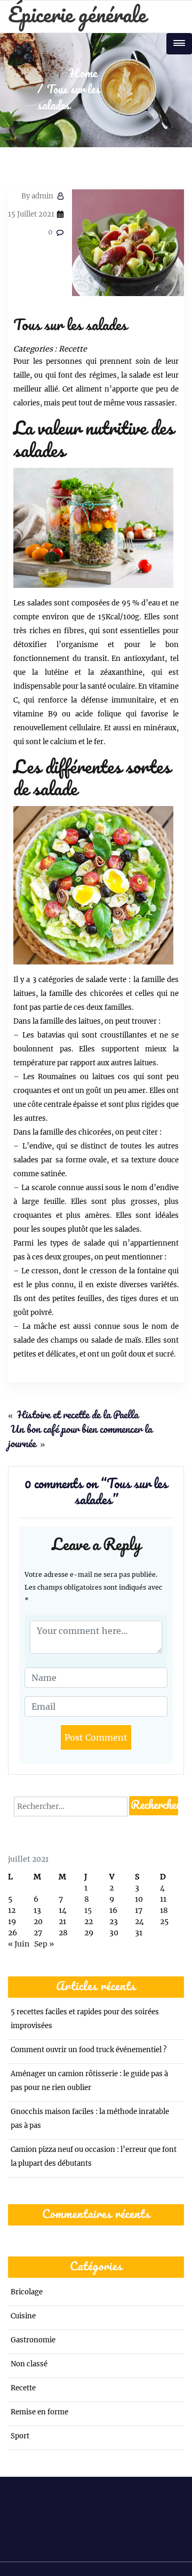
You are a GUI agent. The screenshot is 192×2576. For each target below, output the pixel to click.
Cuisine (23, 2316)
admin (37, 196)
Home (83, 74)
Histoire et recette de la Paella (78, 1416)
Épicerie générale (77, 16)
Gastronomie (33, 2340)
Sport (20, 2436)
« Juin (19, 1944)
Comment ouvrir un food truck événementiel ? (89, 2050)
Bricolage (27, 2292)
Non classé (29, 2364)
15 (88, 1910)
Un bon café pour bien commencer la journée (80, 1437)
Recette (73, 349)
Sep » (44, 1944)
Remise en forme (39, 2412)
